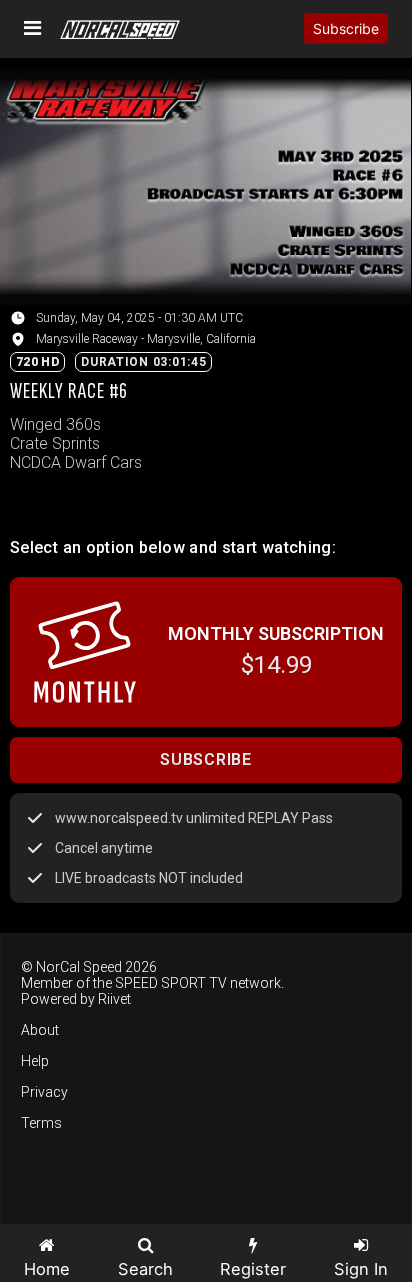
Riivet (114, 999)
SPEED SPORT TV (171, 983)
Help (35, 1061)
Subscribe (346, 28)
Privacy (44, 1092)
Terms (41, 1123)
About (40, 1030)
